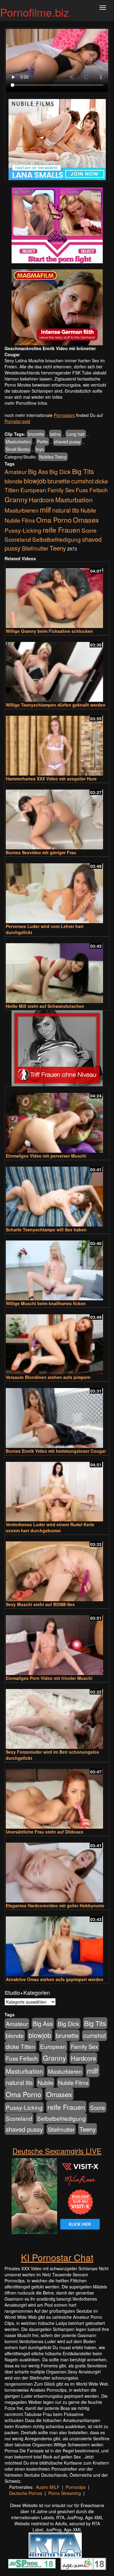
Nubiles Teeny (53, 457)
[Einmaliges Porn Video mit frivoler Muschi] (57, 1642)
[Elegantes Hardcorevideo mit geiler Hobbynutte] (57, 1870)
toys (40, 449)
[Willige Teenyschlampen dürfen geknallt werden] (57, 669)
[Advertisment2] (57, 307)
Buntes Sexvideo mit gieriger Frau (41, 852)
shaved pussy (67, 442)
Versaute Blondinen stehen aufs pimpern (48, 1377)
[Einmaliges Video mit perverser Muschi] (57, 1120)
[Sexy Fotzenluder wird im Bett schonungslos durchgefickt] (57, 1716)
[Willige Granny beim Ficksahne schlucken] (57, 595)
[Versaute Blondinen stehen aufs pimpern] (57, 1341)
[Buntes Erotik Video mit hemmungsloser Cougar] (57, 1415)
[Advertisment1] (57, 225)
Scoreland (18, 539)
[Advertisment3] (57, 1048)
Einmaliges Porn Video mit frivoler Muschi (49, 1678)
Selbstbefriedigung (57, 539)
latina (55, 434)
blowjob (35, 481)
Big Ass (38, 471)
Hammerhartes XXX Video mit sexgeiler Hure (51, 779)
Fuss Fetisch (92, 490)
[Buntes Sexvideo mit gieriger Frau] (57, 817)
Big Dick (60, 471)
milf (45, 509)
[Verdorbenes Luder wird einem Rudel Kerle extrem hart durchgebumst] (57, 1489)
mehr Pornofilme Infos (26, 403)
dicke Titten (21, 2046)
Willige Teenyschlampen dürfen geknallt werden (56, 705)
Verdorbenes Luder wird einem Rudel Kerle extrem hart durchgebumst (50, 1527)
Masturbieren (22, 510)
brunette (36, 434)
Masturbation (18, 442)
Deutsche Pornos (26, 2493)
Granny (16, 499)
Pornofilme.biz (35, 12)
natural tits (66, 510)
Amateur (16, 471)
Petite (43, 442)
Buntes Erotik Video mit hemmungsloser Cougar (56, 1451)
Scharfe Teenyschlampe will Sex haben (46, 1230)
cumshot (82, 481)
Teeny (58, 548)
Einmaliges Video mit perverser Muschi (46, 1156)
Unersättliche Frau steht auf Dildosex (45, 1832)
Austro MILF (48, 2487)
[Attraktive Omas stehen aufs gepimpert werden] (57, 1944)
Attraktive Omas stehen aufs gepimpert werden (55, 1979)
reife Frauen (61, 530)
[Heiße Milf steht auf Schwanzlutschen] (57, 970)
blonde (14, 481)
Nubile (88, 510)
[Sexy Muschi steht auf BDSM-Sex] (57, 1569)
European (33, 490)
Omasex (86, 520)
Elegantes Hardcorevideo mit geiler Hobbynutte (55, 1906)
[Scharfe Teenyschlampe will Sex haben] (57, 1194)
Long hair (76, 434)
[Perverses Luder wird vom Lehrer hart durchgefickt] (57, 891)
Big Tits (83, 471)
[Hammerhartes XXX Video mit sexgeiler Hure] (57, 743)
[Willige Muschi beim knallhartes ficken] (57, 1268)
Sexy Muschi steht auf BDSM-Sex (40, 1604)
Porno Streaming (65, 2493)
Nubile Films (20, 520)
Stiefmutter (35, 548)
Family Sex (61, 490)
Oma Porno (54, 520)
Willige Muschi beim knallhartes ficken (46, 1303)
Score (89, 530)
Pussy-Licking (23, 530)
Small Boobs (18, 449)
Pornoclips (76, 2487)
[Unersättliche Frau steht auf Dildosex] (57, 1796)
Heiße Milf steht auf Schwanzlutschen (45, 1006)
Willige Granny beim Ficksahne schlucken (49, 631)
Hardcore (41, 500)
